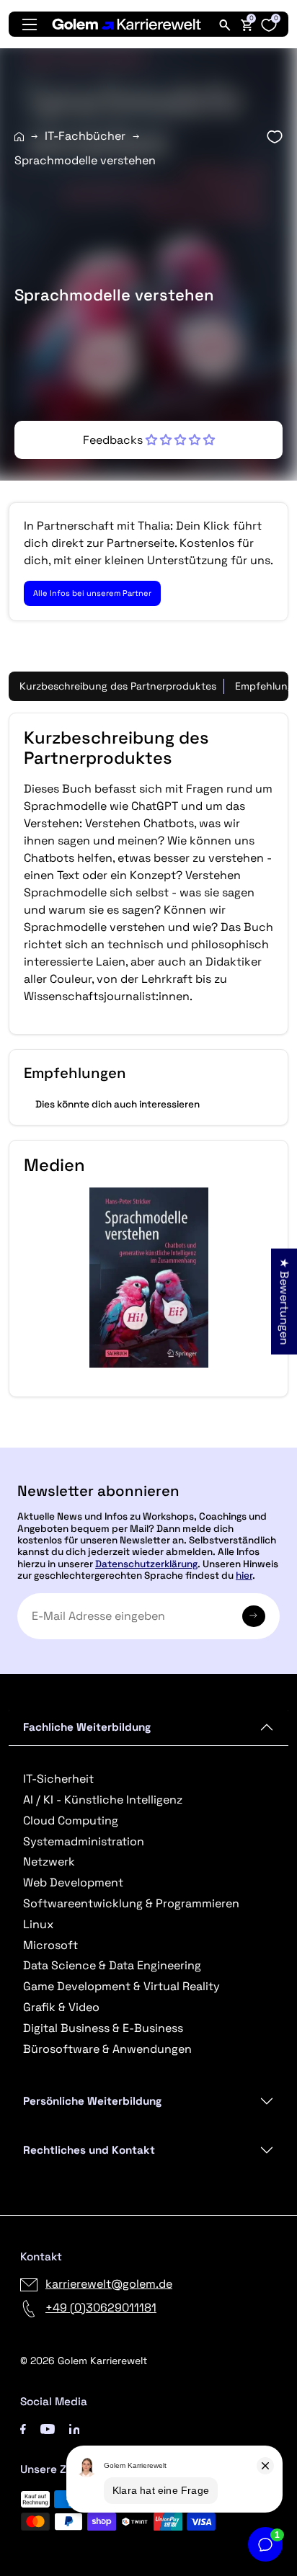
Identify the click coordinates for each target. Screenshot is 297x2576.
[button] (149, 440)
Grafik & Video (61, 2007)
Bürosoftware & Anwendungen (107, 2049)
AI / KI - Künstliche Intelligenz (103, 1800)
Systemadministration (84, 1841)
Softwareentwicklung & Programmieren (131, 1903)
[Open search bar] (225, 24)
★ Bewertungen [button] (284, 1301)
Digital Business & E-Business (103, 2028)
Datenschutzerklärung (146, 1564)
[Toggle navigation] (30, 24)
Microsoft (50, 1945)
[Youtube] (48, 2428)
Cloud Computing (71, 1820)
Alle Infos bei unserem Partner (92, 593)
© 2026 (84, 2361)
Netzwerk (49, 1862)
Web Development (73, 1882)
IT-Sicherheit (58, 1779)
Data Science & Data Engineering (112, 1965)
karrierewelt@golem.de (109, 2284)
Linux (38, 1924)
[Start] (19, 137)
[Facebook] (23, 2428)
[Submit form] (254, 1616)
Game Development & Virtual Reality (121, 1986)
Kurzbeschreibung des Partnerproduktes (118, 686)
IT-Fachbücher (85, 136)
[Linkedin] (75, 2428)
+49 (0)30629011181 (101, 2308)
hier (244, 1576)
